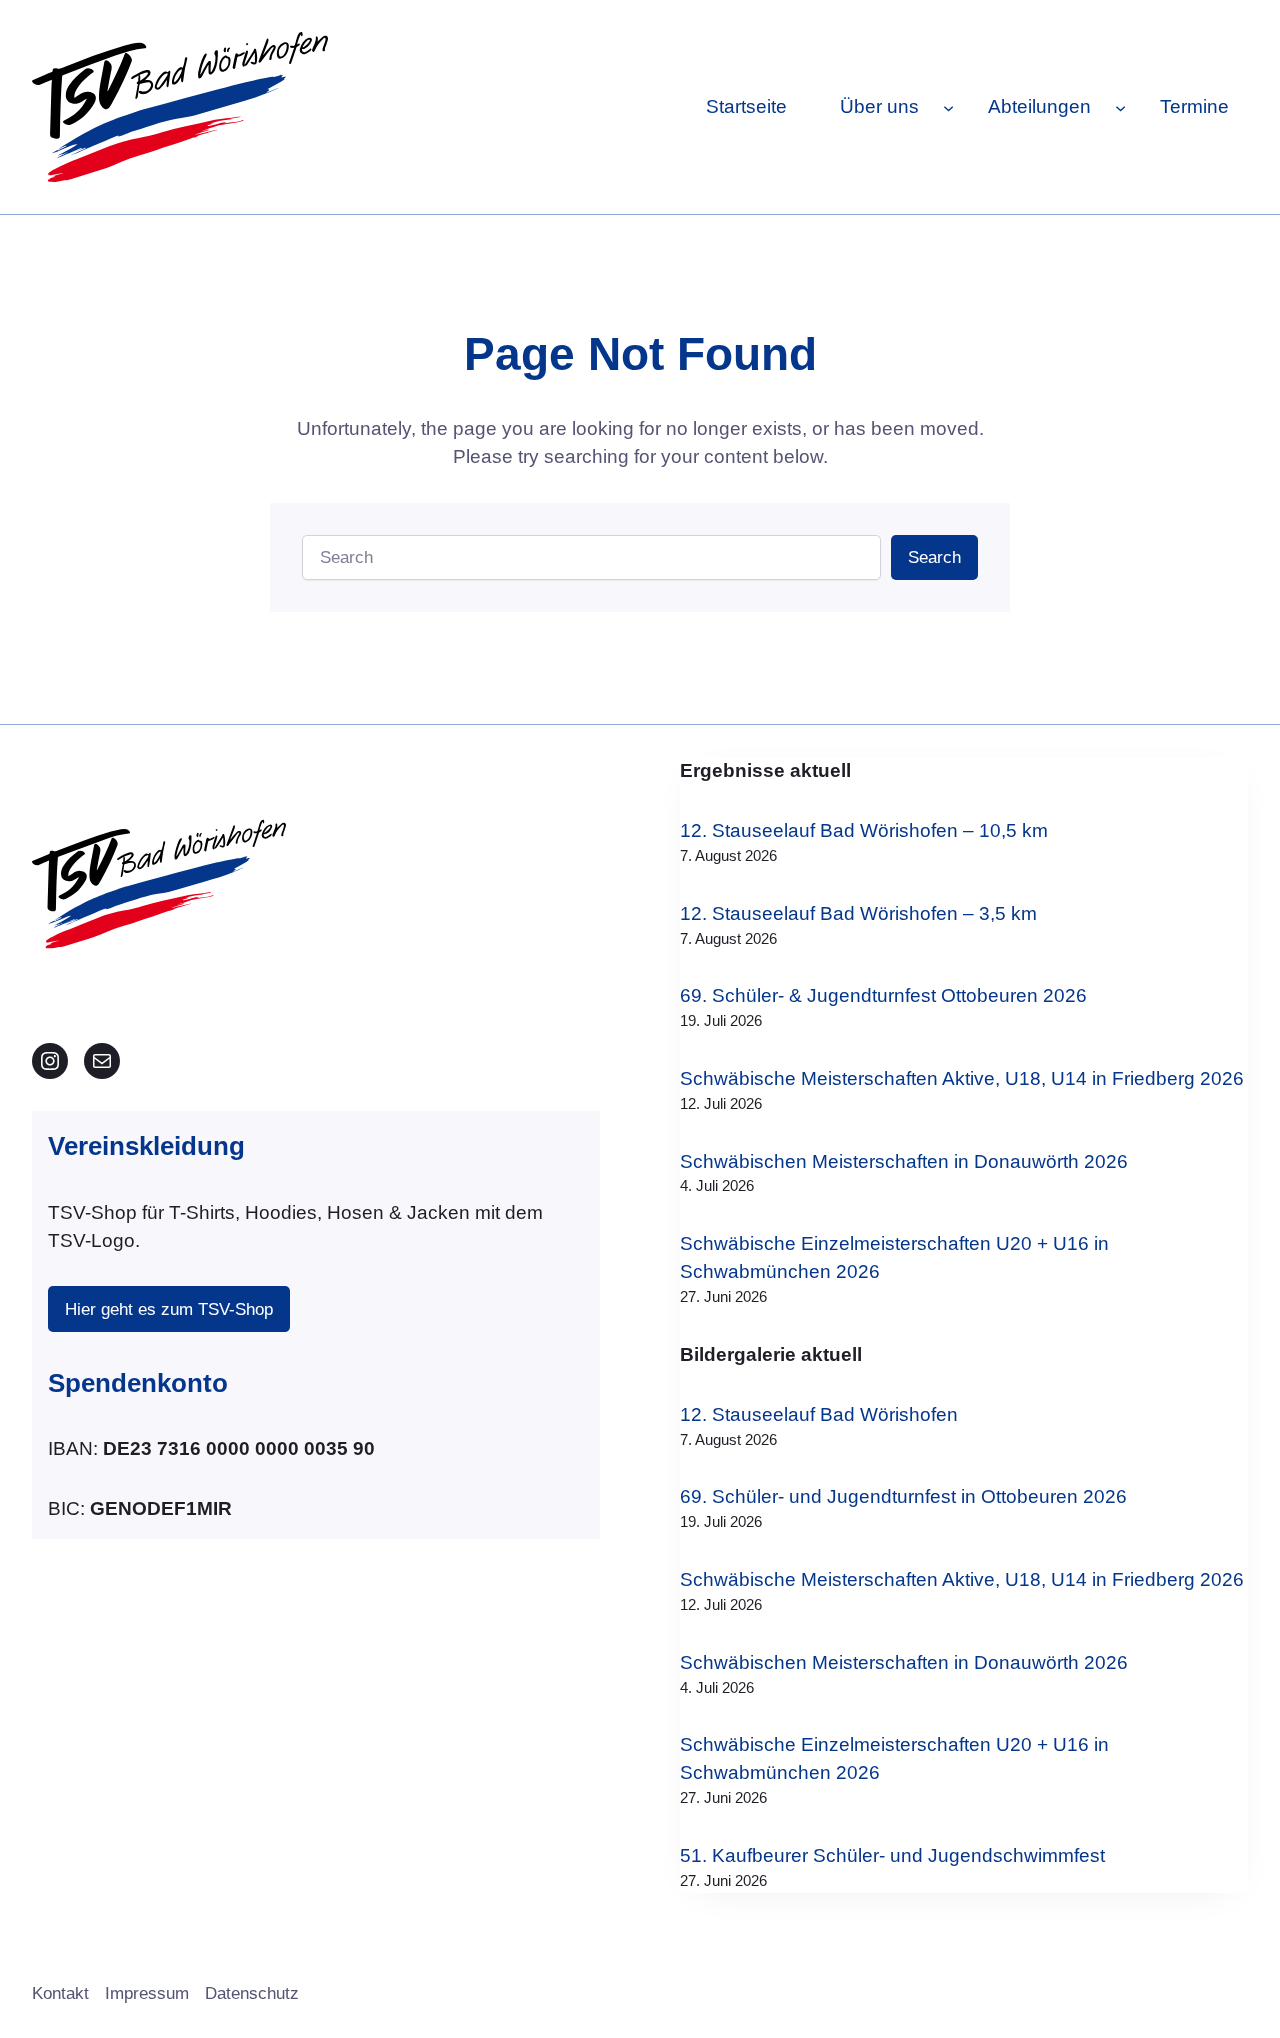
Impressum (147, 1993)
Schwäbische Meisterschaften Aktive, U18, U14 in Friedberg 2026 (962, 1078)
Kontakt (60, 1993)
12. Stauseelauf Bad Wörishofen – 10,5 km (864, 830)
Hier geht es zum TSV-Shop (169, 1309)
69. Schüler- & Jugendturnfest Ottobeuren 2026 (883, 995)
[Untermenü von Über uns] (948, 106)
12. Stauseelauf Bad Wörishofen (819, 1414)
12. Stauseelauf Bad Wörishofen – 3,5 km (858, 913)
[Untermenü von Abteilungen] (1120, 106)
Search (934, 557)
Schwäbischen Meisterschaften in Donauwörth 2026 (904, 1161)
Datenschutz (252, 1993)
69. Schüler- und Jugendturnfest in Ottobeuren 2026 (903, 1496)
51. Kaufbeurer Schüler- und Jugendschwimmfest (892, 1855)
